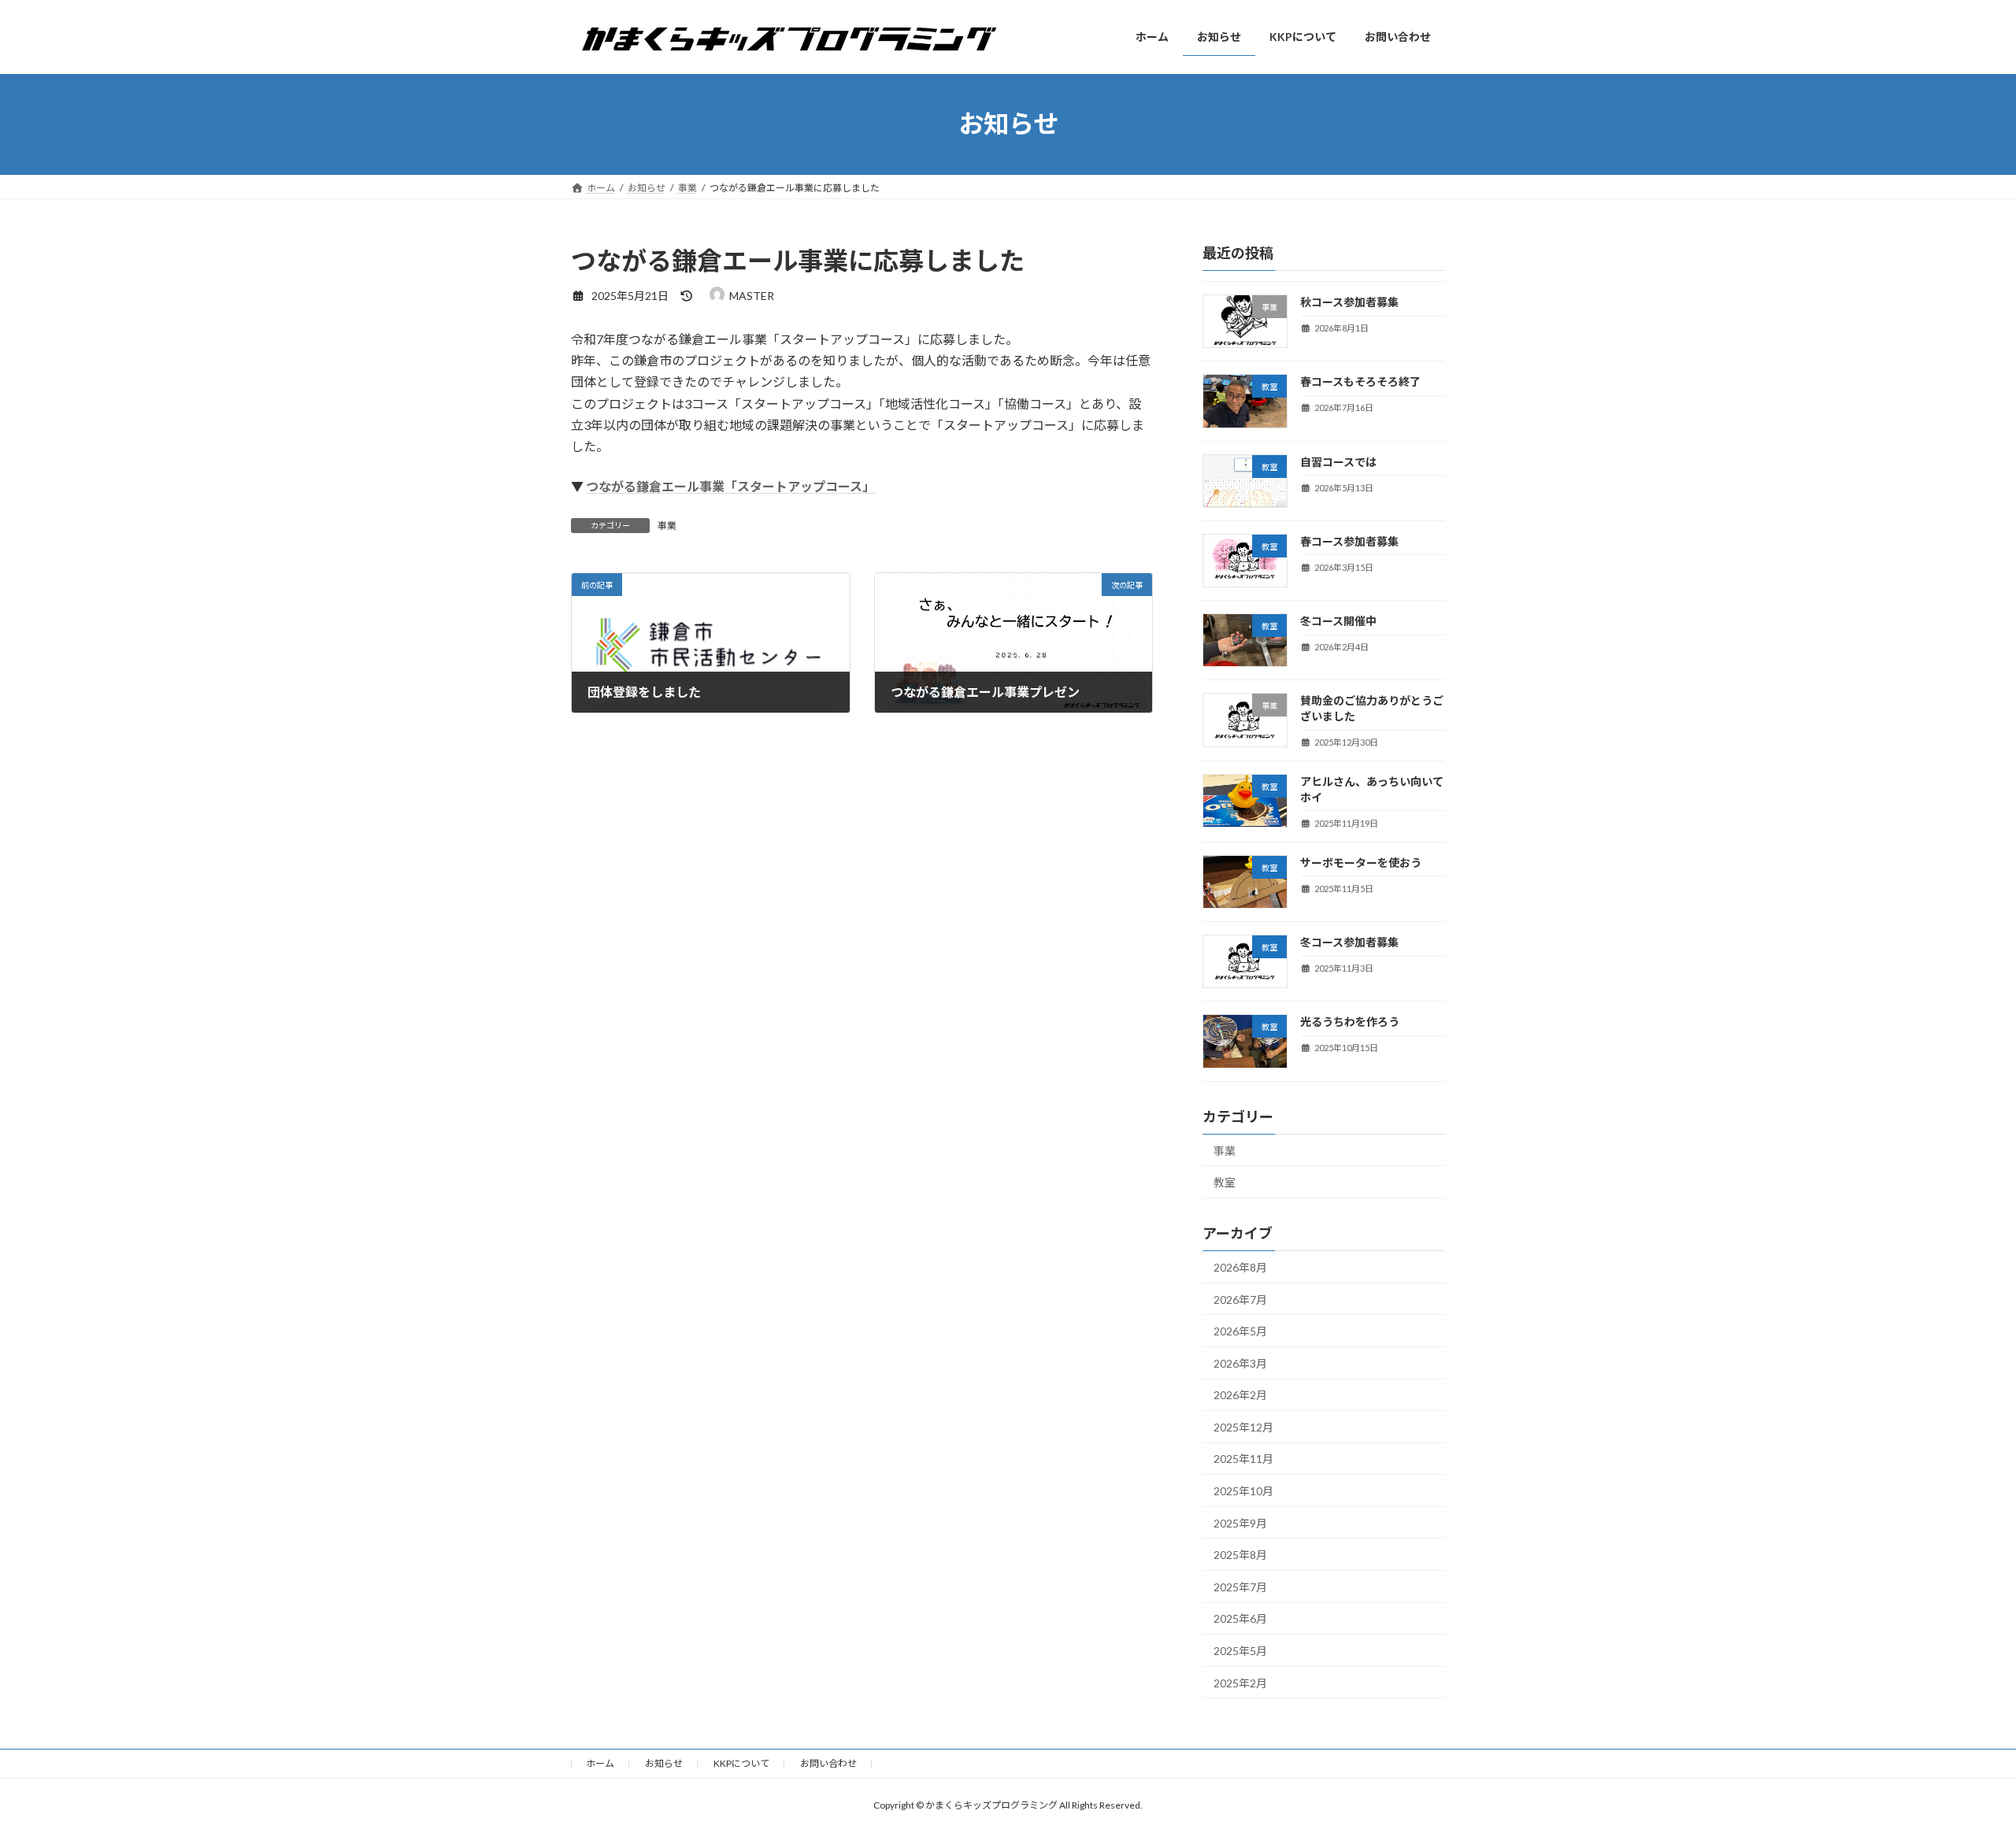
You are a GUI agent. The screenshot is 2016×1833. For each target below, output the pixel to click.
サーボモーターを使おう (1361, 862)
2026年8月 (1240, 1267)
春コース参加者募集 (1349, 541)
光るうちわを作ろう (1350, 1022)
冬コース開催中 (1338, 621)
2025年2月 (1240, 1682)
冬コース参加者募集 (1349, 942)
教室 (1225, 1182)
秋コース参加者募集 (1349, 302)
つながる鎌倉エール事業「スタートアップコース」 (730, 486)
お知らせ (664, 1763)
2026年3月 (1240, 1363)
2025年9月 (1240, 1522)
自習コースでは (1338, 461)
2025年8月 (1240, 1555)
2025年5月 (1240, 1651)
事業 (667, 526)
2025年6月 (1240, 1618)
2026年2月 (1240, 1395)
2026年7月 (1240, 1299)
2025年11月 (1243, 1459)
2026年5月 (1240, 1331)
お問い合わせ (828, 1763)
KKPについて (741, 1763)
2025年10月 (1243, 1491)
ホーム (600, 1763)
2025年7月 (1240, 1586)
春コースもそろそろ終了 (1360, 381)
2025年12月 (1243, 1426)
